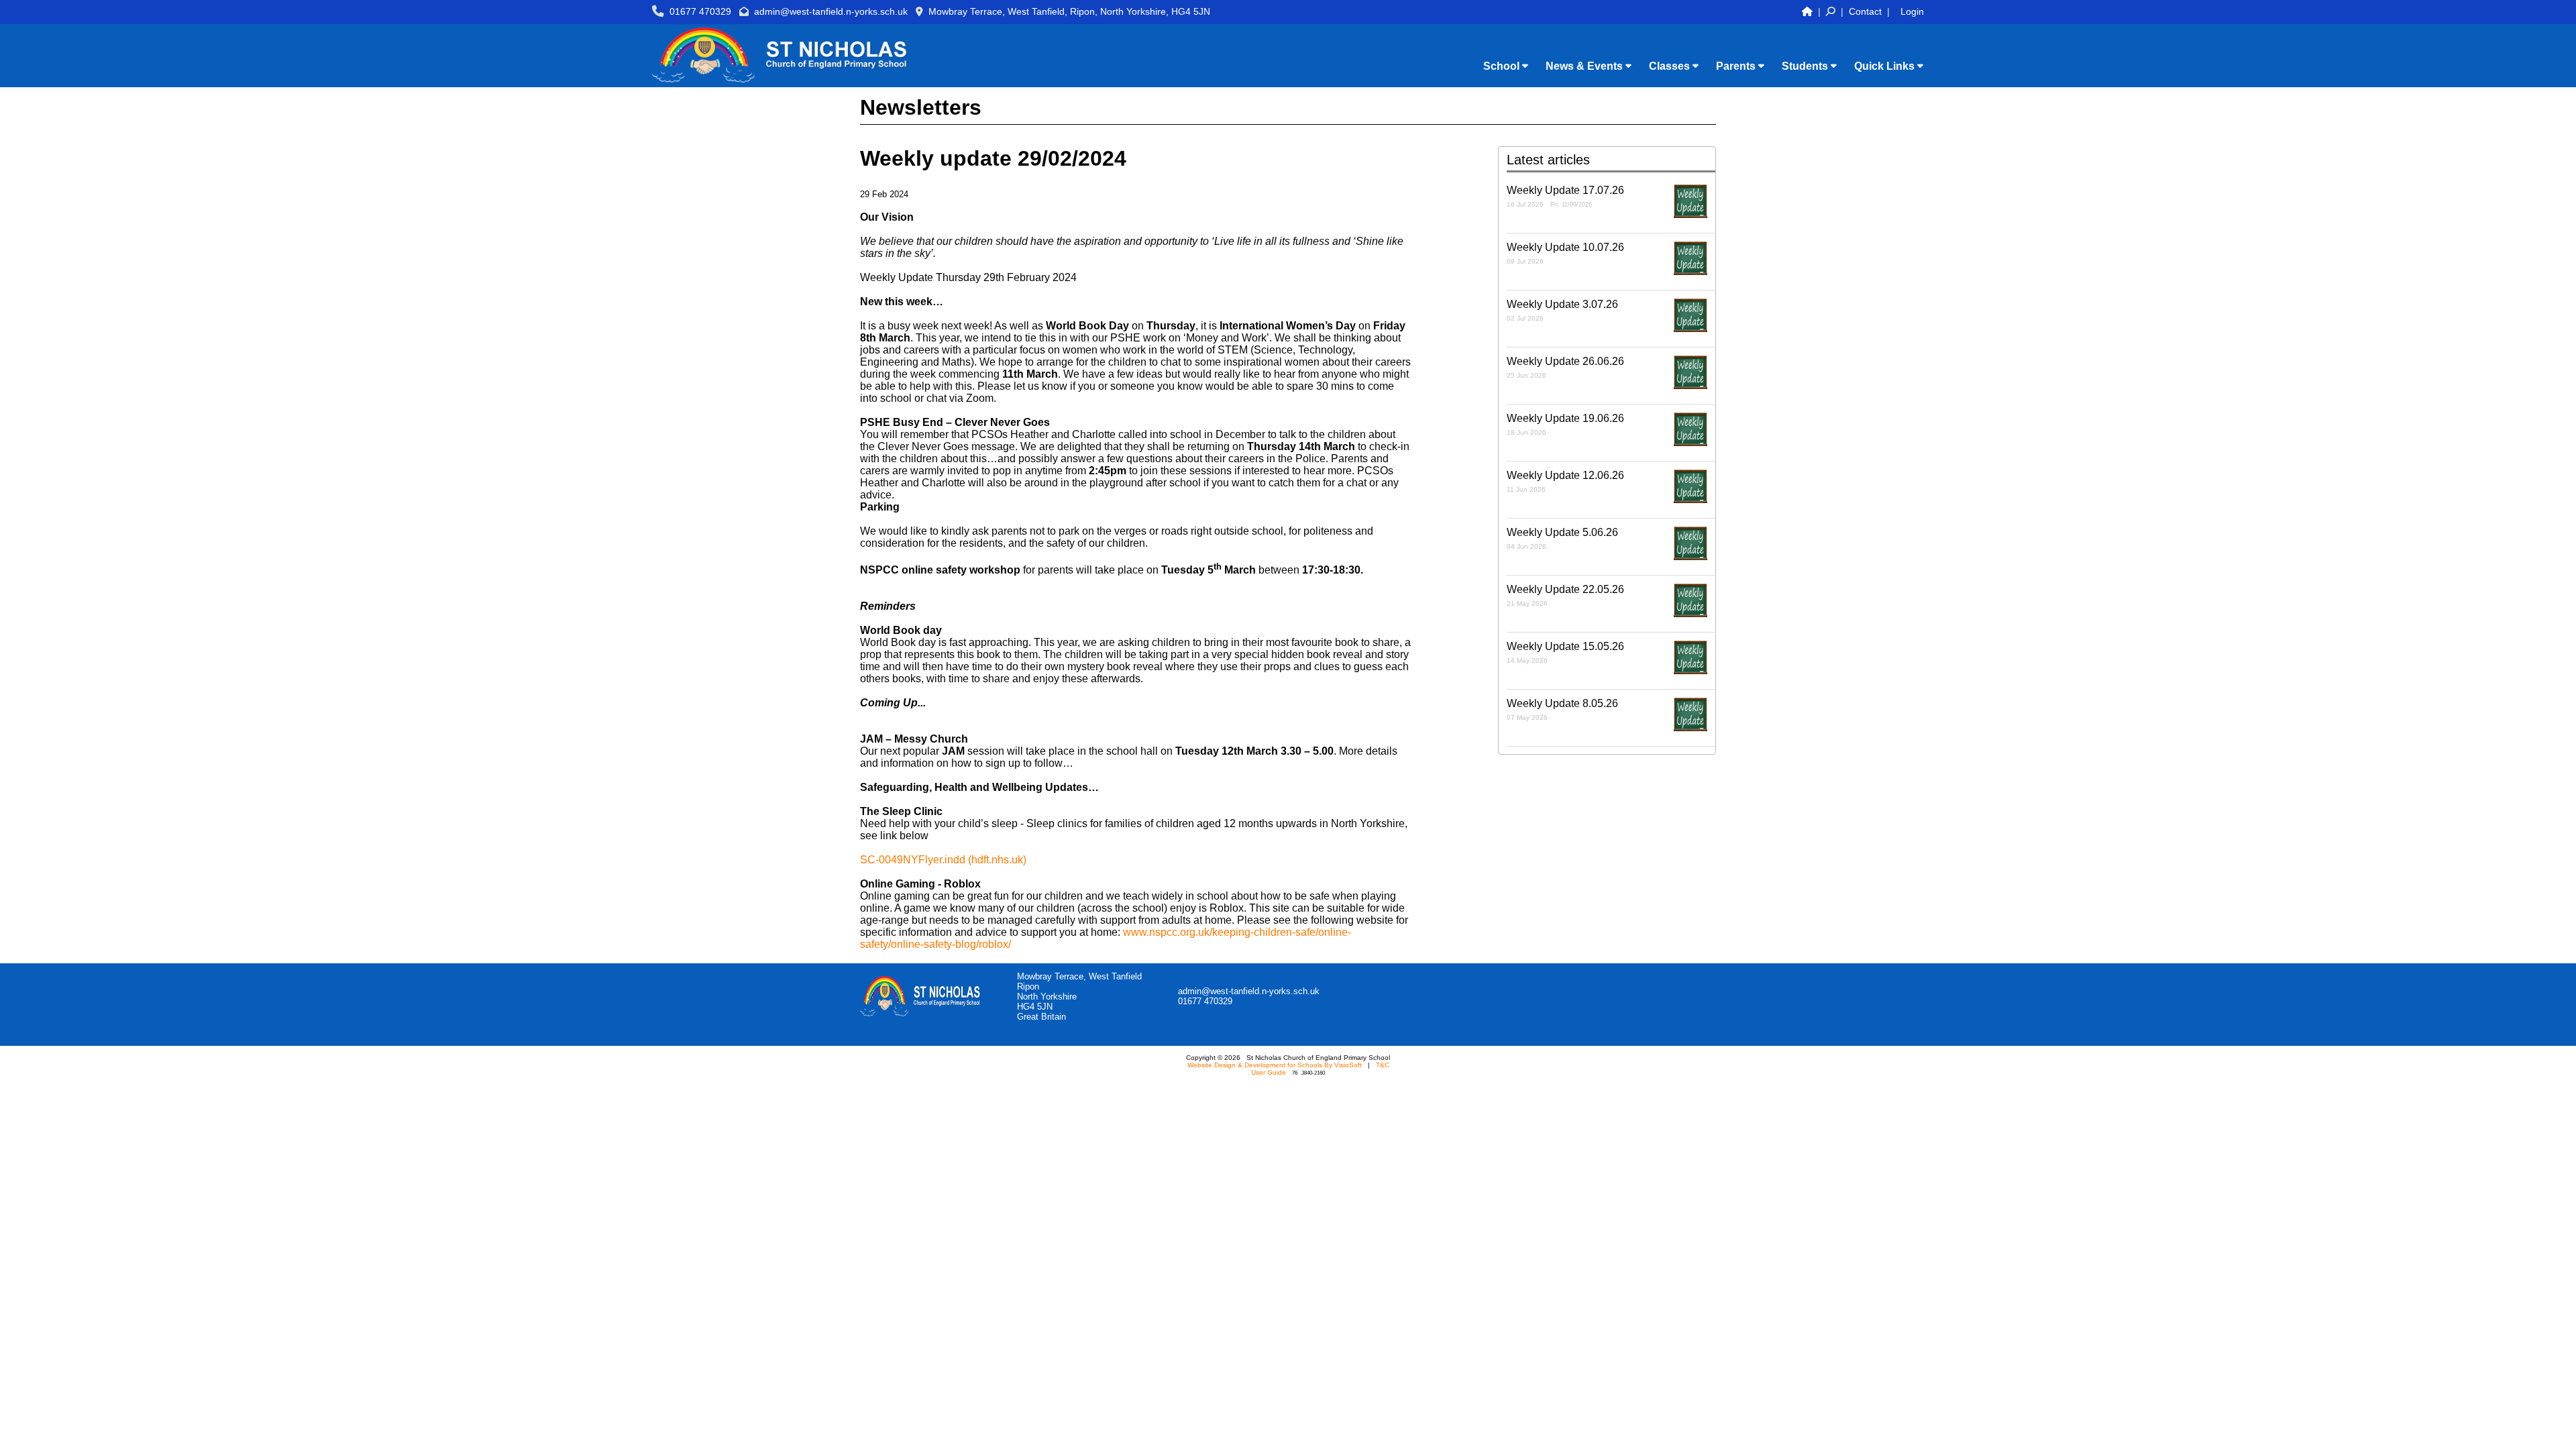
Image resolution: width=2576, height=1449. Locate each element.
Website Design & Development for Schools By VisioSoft (1275, 1065)
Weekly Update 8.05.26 (1562, 709)
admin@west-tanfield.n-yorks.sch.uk (831, 11)
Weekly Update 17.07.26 (1565, 196)
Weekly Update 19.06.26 (1565, 424)
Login (1912, 11)
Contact (1865, 11)
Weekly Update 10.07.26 (1565, 253)
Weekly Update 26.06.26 (1565, 367)
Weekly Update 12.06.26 (1565, 481)
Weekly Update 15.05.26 (1565, 652)
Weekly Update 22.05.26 (1565, 595)
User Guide (1269, 1072)
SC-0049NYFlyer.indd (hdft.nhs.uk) (943, 860)
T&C (1383, 1065)
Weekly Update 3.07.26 (1562, 310)
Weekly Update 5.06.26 (1562, 538)
